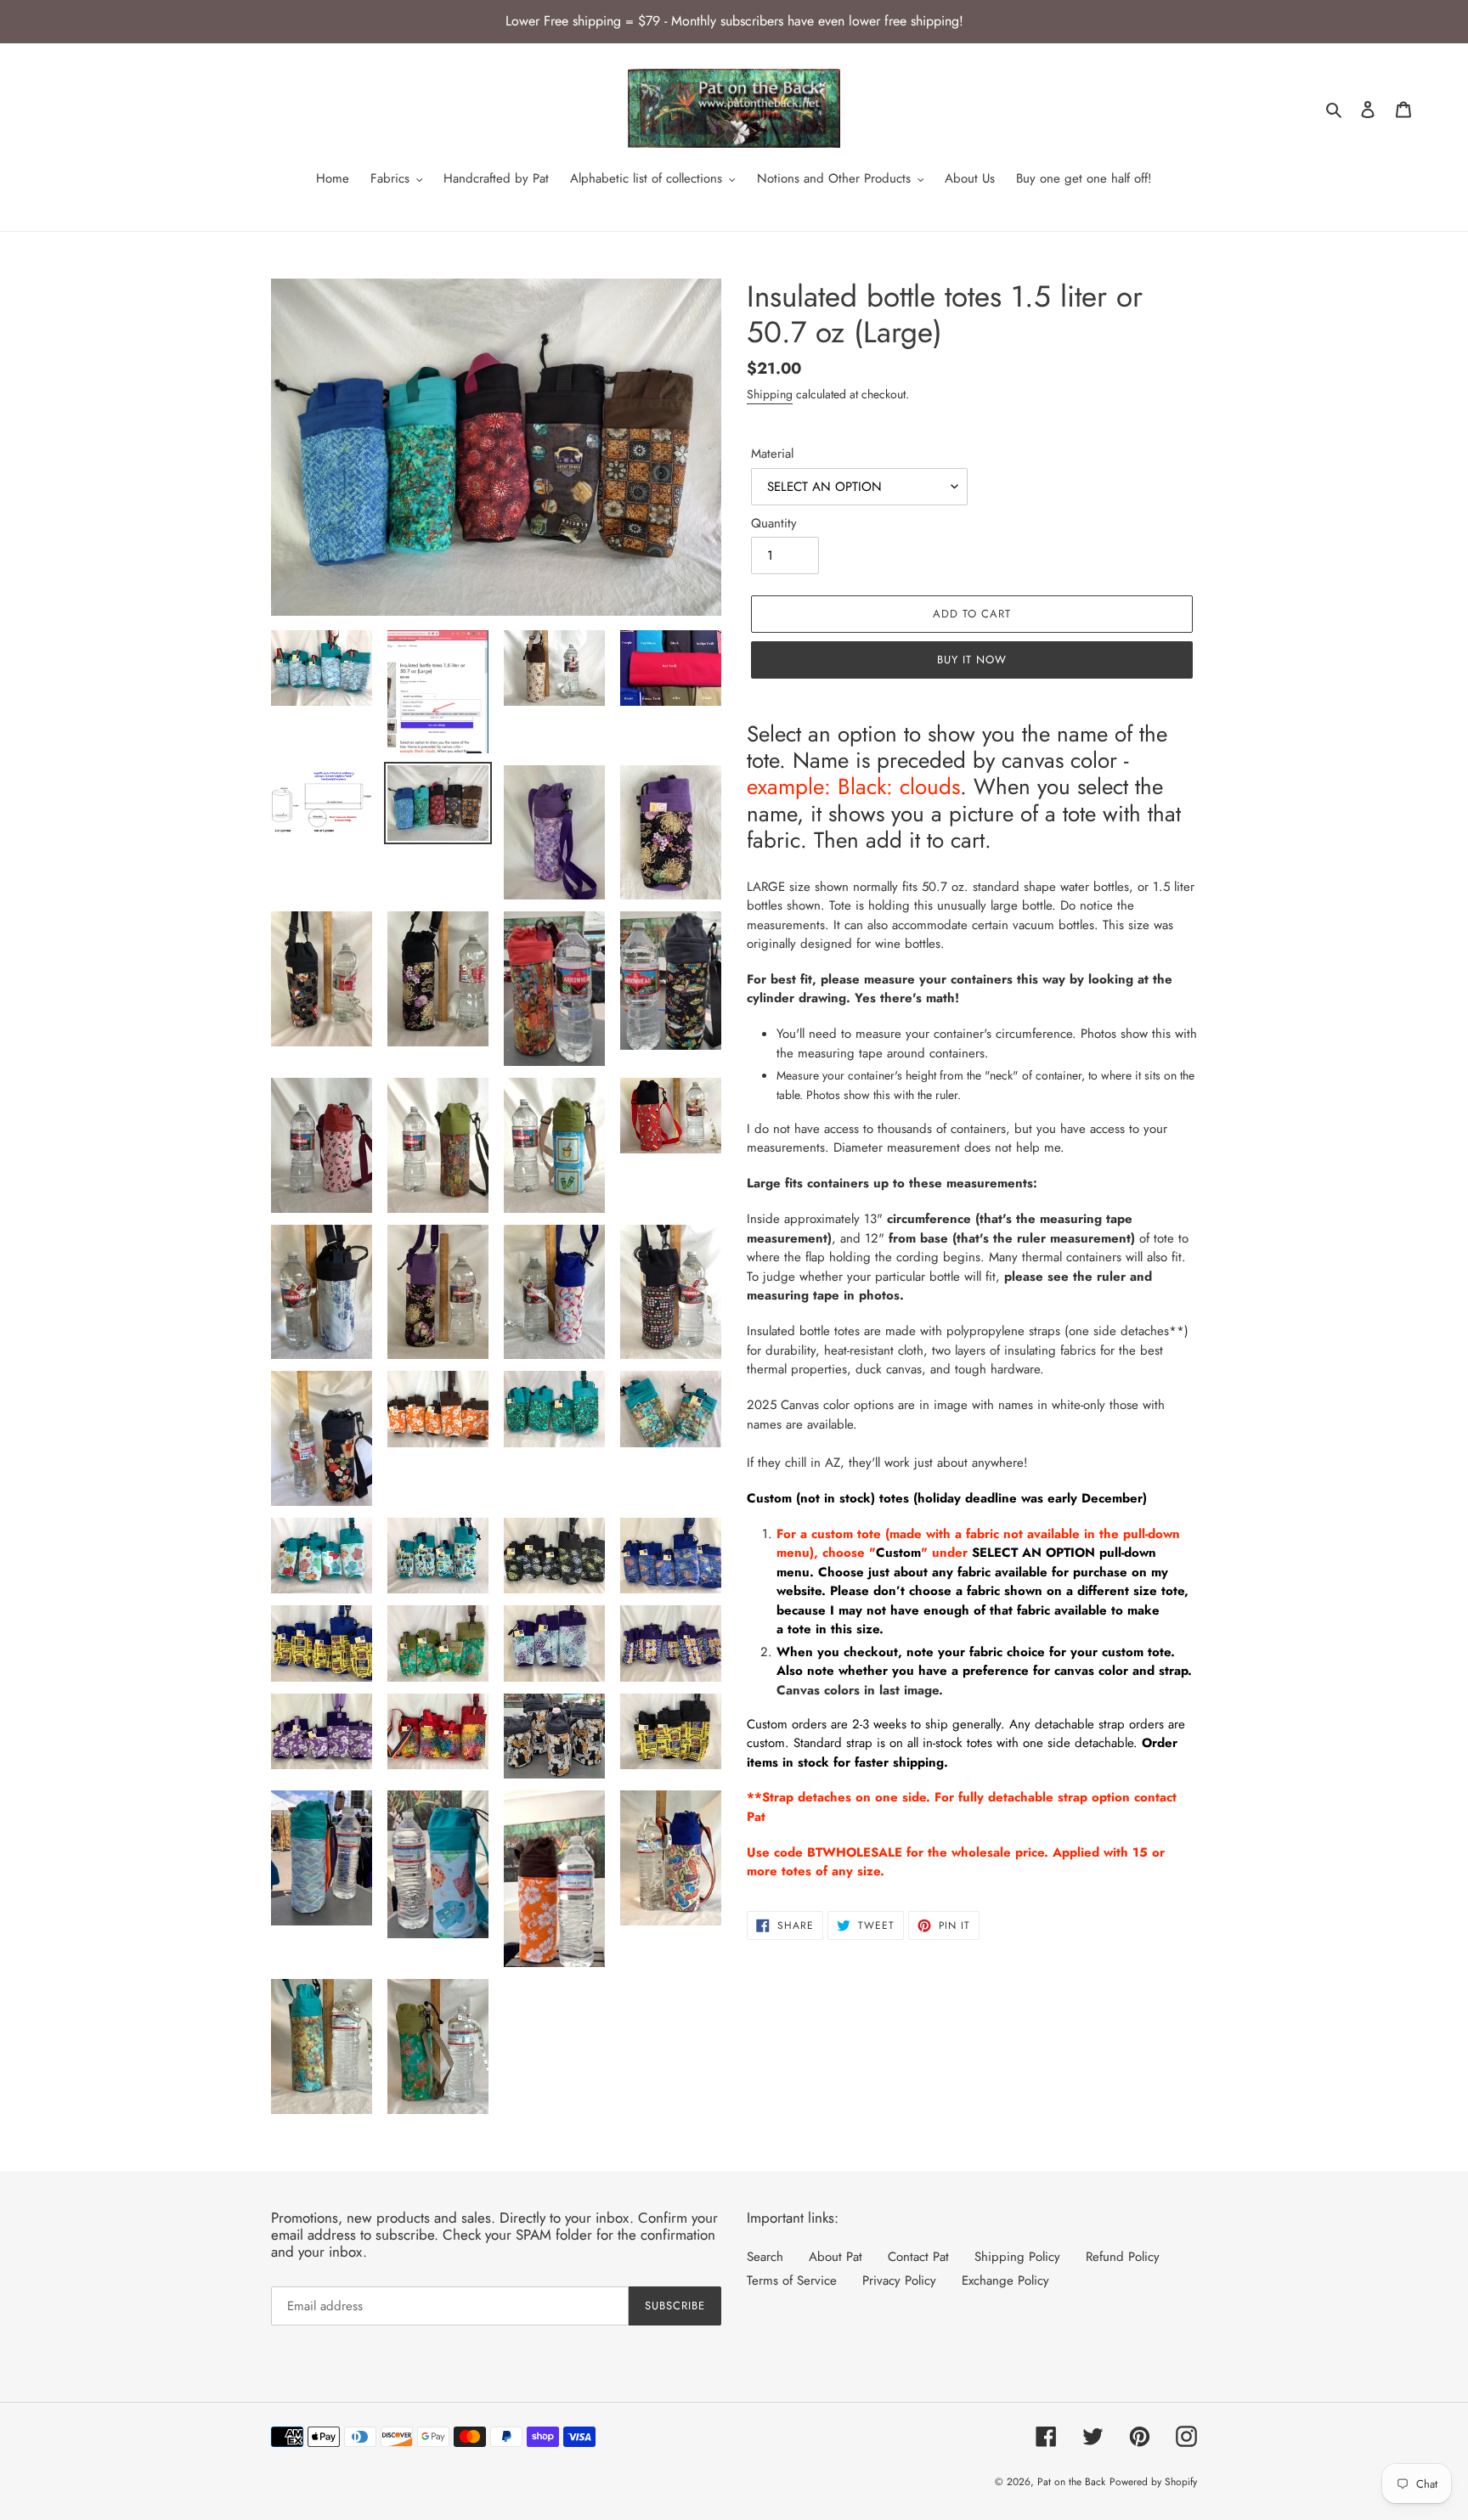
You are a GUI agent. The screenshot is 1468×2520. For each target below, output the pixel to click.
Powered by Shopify (1153, 2482)
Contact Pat (918, 2257)
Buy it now (972, 660)
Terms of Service (792, 2280)
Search (765, 2257)
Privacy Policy (899, 2280)
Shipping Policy (1017, 2257)
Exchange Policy (1005, 2280)
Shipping (770, 394)
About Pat (836, 2257)
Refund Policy (1123, 2257)
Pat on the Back (1071, 2482)
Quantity (774, 523)
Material (772, 454)
